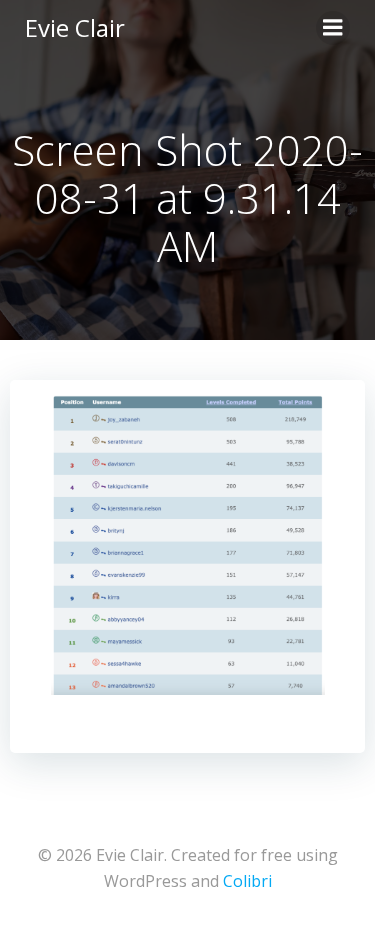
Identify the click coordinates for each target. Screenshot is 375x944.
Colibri (247, 881)
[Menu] (333, 28)
